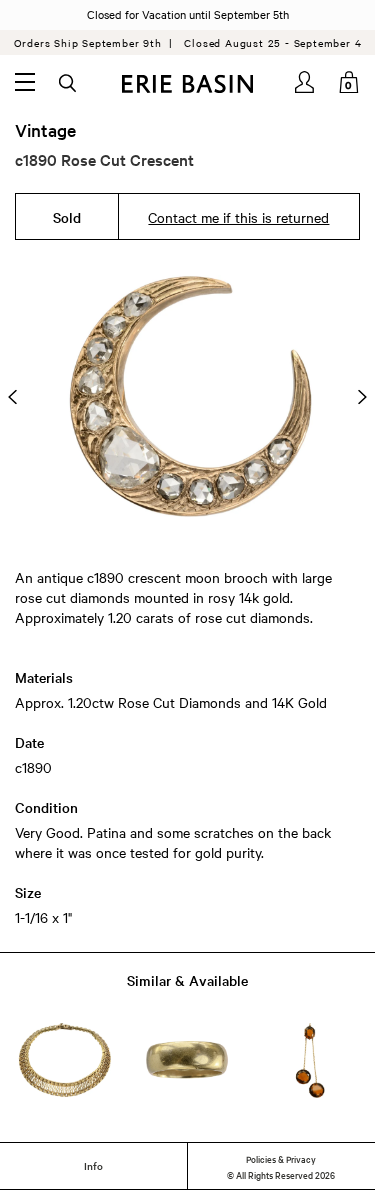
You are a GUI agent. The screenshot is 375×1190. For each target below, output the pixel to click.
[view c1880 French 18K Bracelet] (65, 1060)
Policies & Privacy (281, 1158)
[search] (69, 84)
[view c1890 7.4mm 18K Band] (188, 1060)
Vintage (45, 130)
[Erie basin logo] (187, 84)
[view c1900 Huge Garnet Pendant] (310, 1060)
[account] (306, 82)
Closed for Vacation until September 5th (188, 14)
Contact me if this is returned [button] (238, 217)
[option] (187, 397)
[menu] (25, 82)
